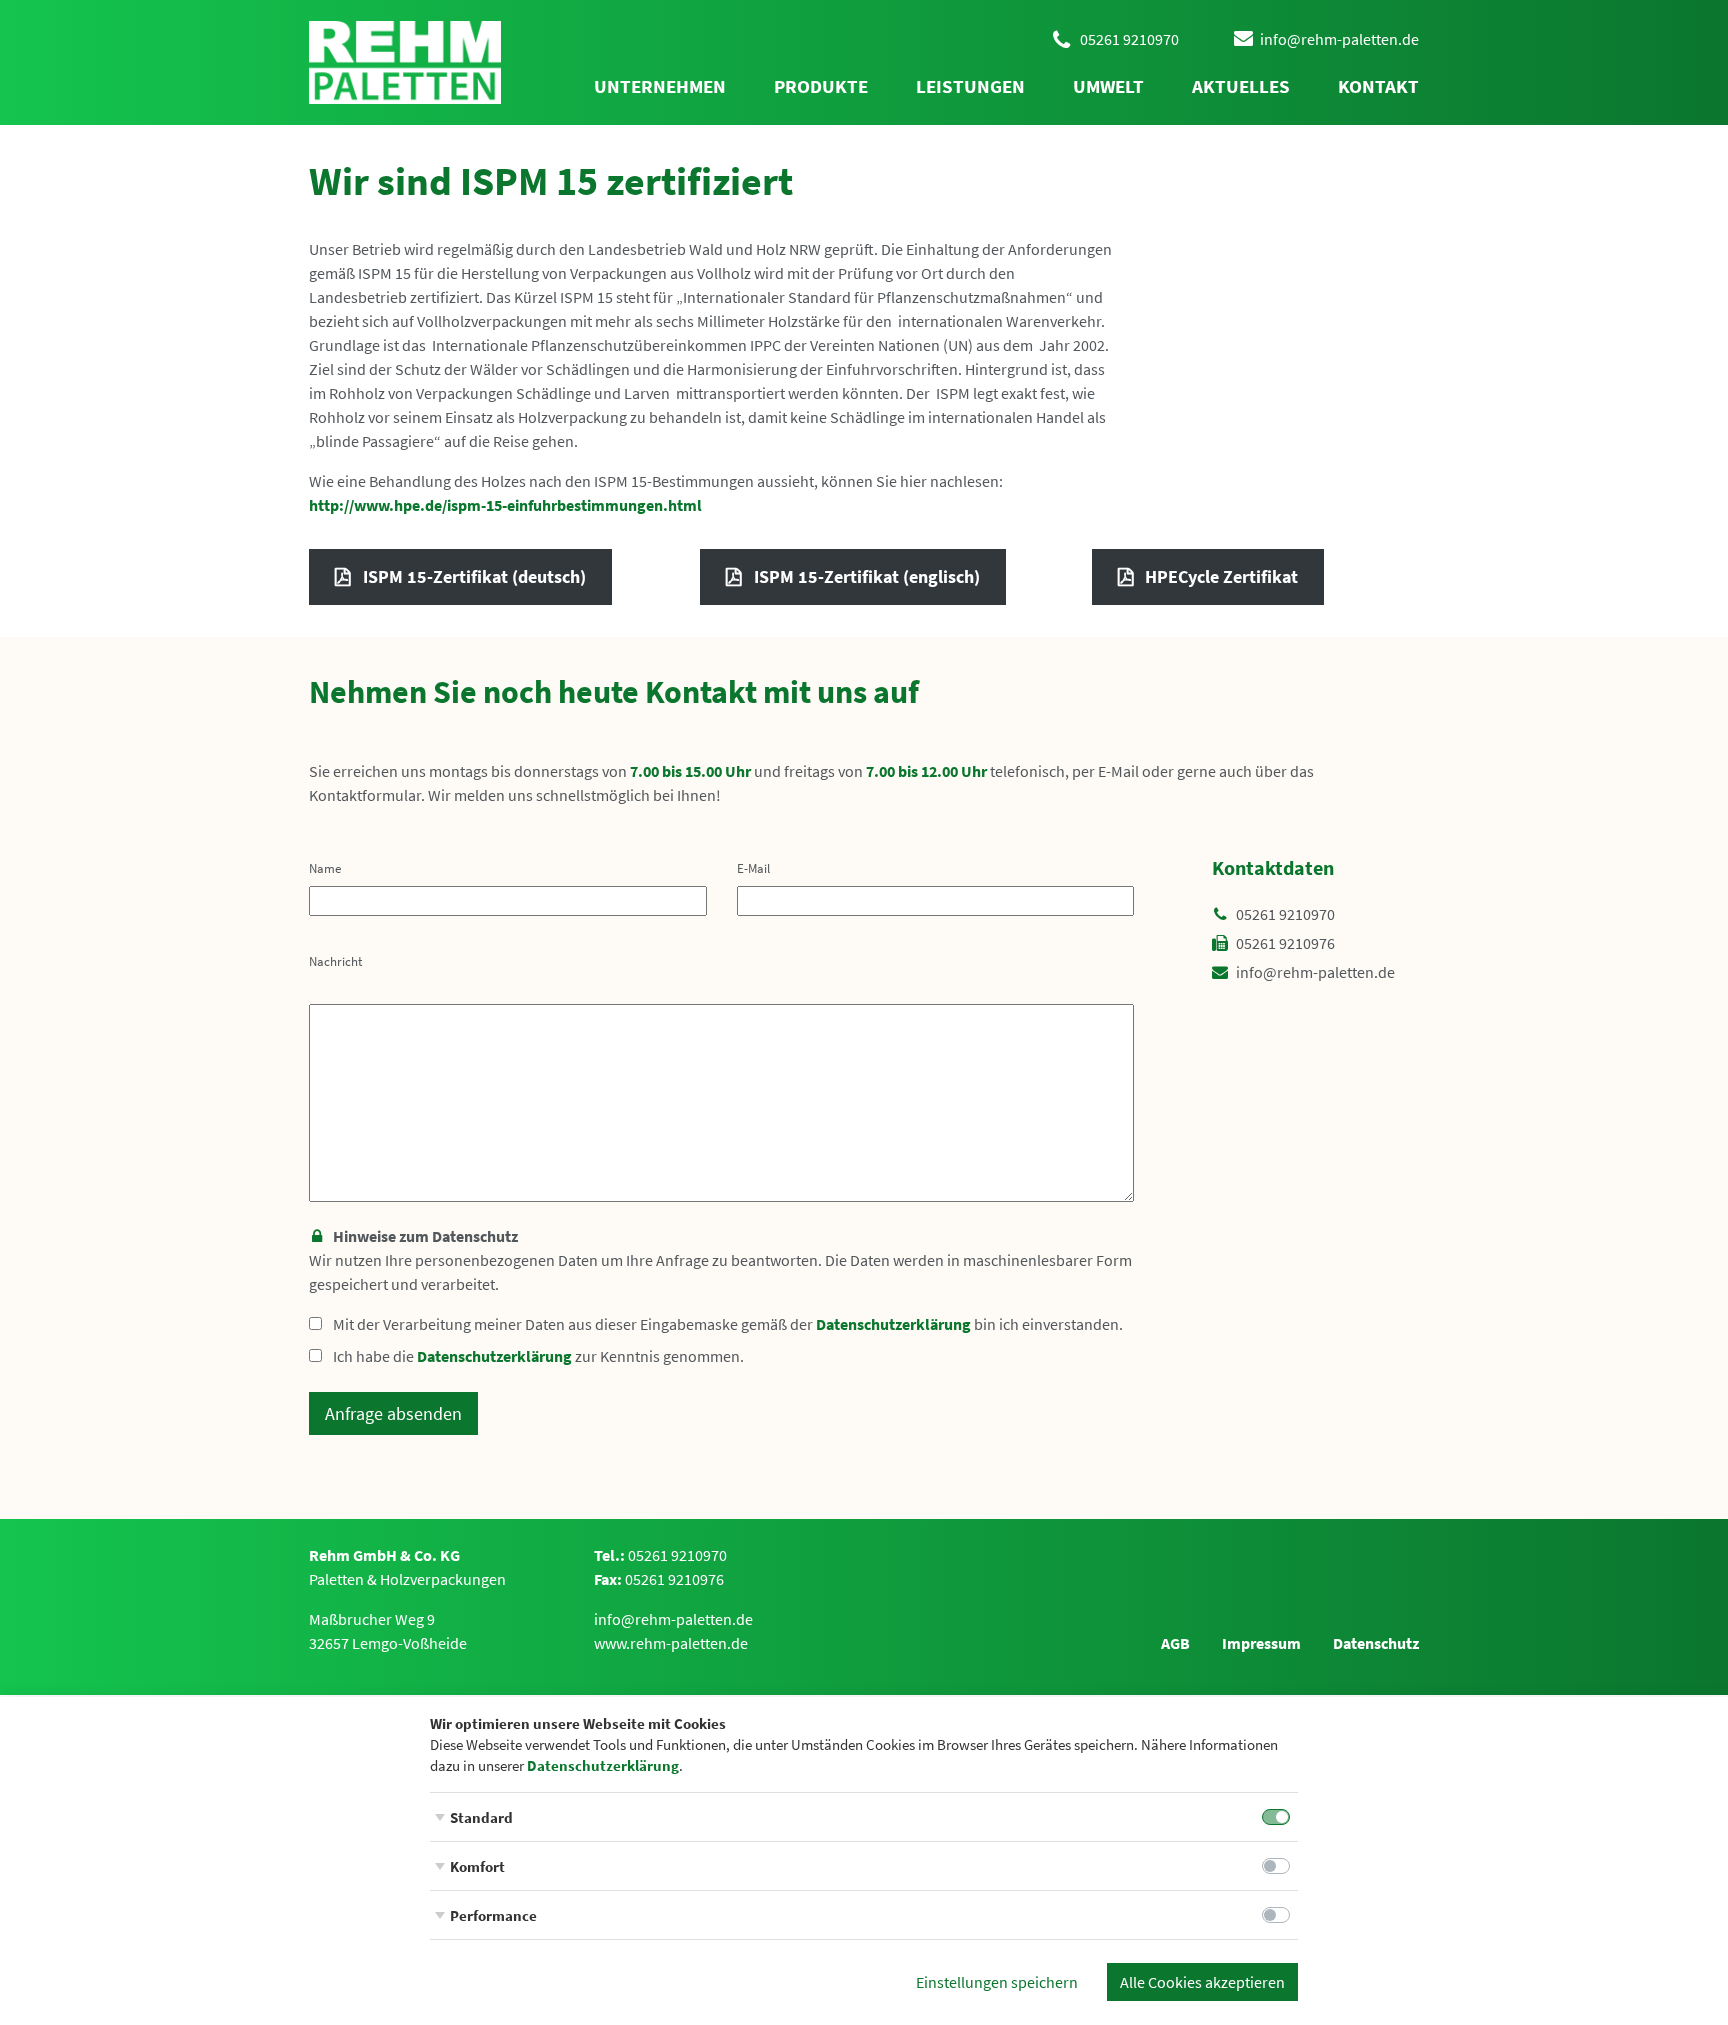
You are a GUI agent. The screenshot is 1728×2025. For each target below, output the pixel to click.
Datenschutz (1376, 1643)
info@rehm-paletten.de (1315, 972)
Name (325, 868)
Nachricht (335, 961)
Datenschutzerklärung (893, 1324)
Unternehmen (660, 86)
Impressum (1261, 1643)
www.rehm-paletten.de (671, 1643)
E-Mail (753, 868)
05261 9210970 (1285, 914)
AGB (1175, 1643)
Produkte (821, 86)
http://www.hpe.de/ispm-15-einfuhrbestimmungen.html (505, 505)
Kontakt (1378, 86)
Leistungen (970, 86)
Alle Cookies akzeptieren (1202, 1982)
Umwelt (1108, 86)
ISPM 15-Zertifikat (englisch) (867, 576)
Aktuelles (1241, 86)
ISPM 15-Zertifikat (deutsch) (474, 576)
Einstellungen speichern (997, 1982)
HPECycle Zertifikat (1221, 576)
